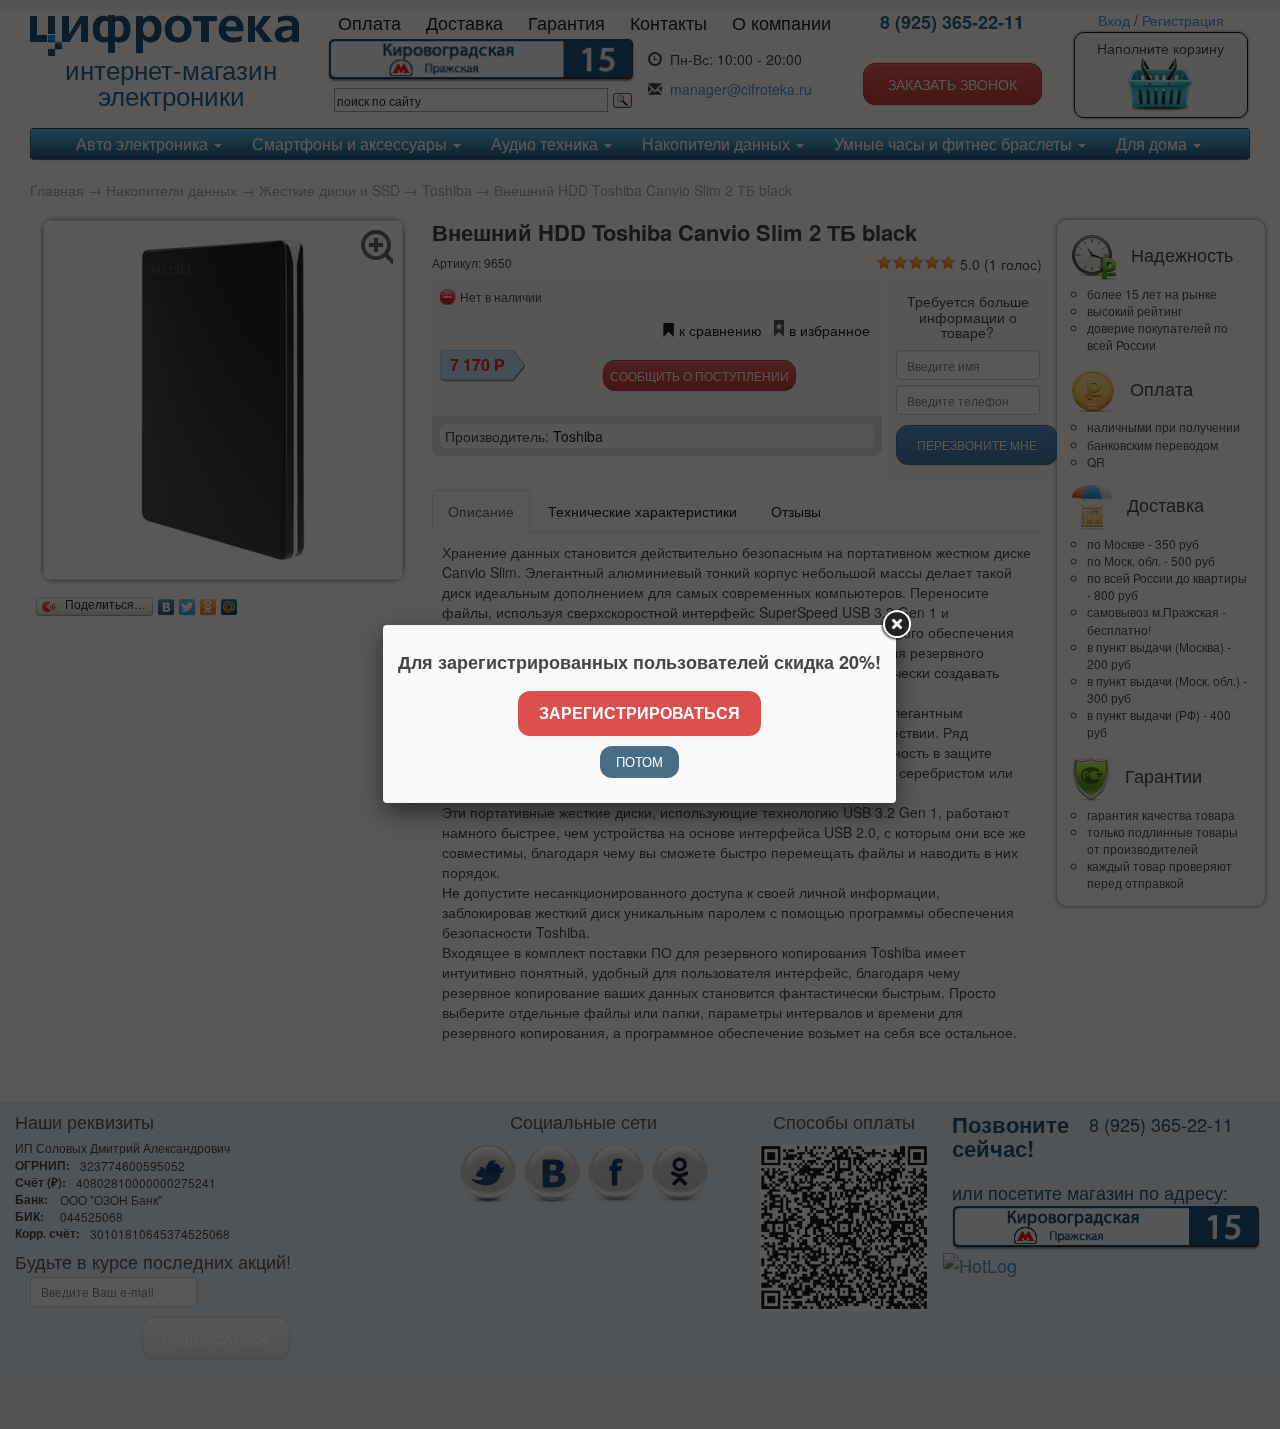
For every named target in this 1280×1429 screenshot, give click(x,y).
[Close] (896, 625)
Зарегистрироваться (639, 712)
